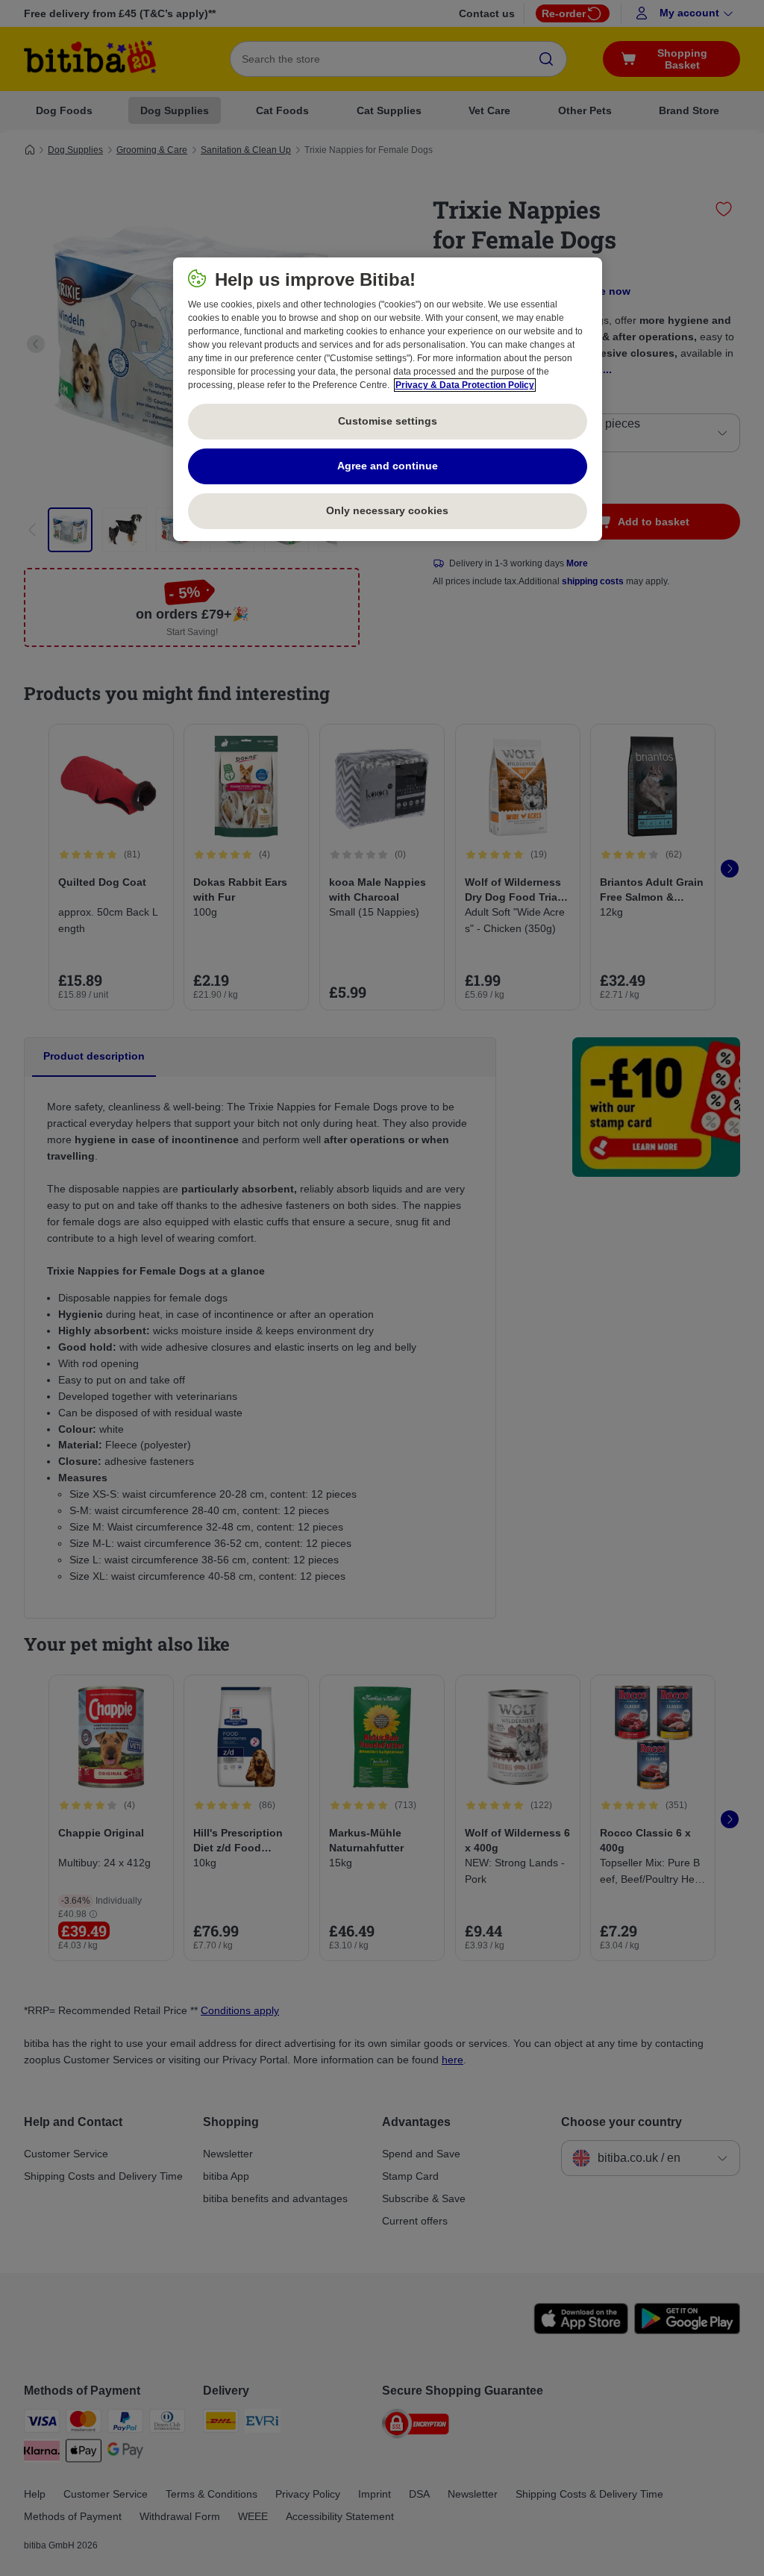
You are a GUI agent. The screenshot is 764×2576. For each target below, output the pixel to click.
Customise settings (388, 421)
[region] (388, 399)
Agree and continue (388, 466)
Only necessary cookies (387, 510)
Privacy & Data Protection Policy (465, 385)
